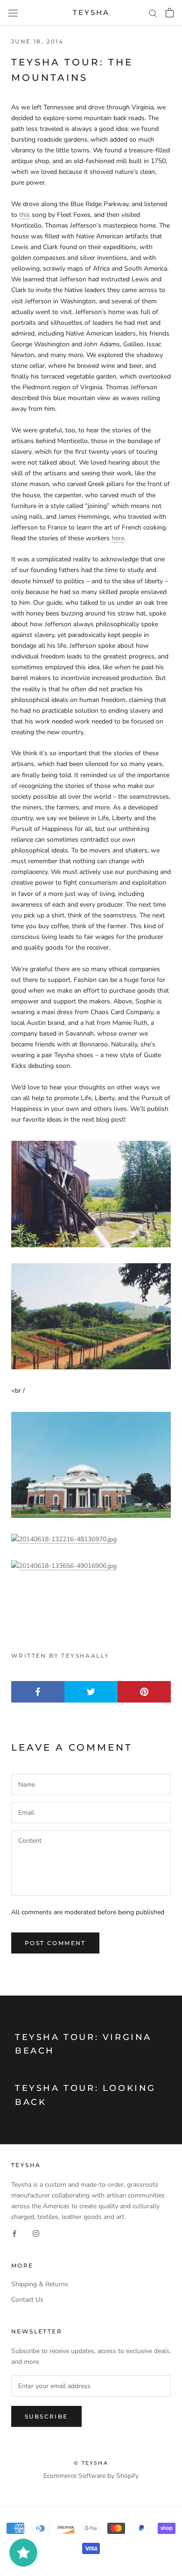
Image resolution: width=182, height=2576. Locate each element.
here (118, 538)
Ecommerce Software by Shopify (91, 2476)
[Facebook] (14, 2233)
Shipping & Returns (40, 2284)
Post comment (55, 1943)
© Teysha (91, 2463)
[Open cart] (170, 13)
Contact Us (27, 2300)
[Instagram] (36, 2233)
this (24, 215)
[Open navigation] (13, 13)
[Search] (153, 13)
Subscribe (46, 2416)
